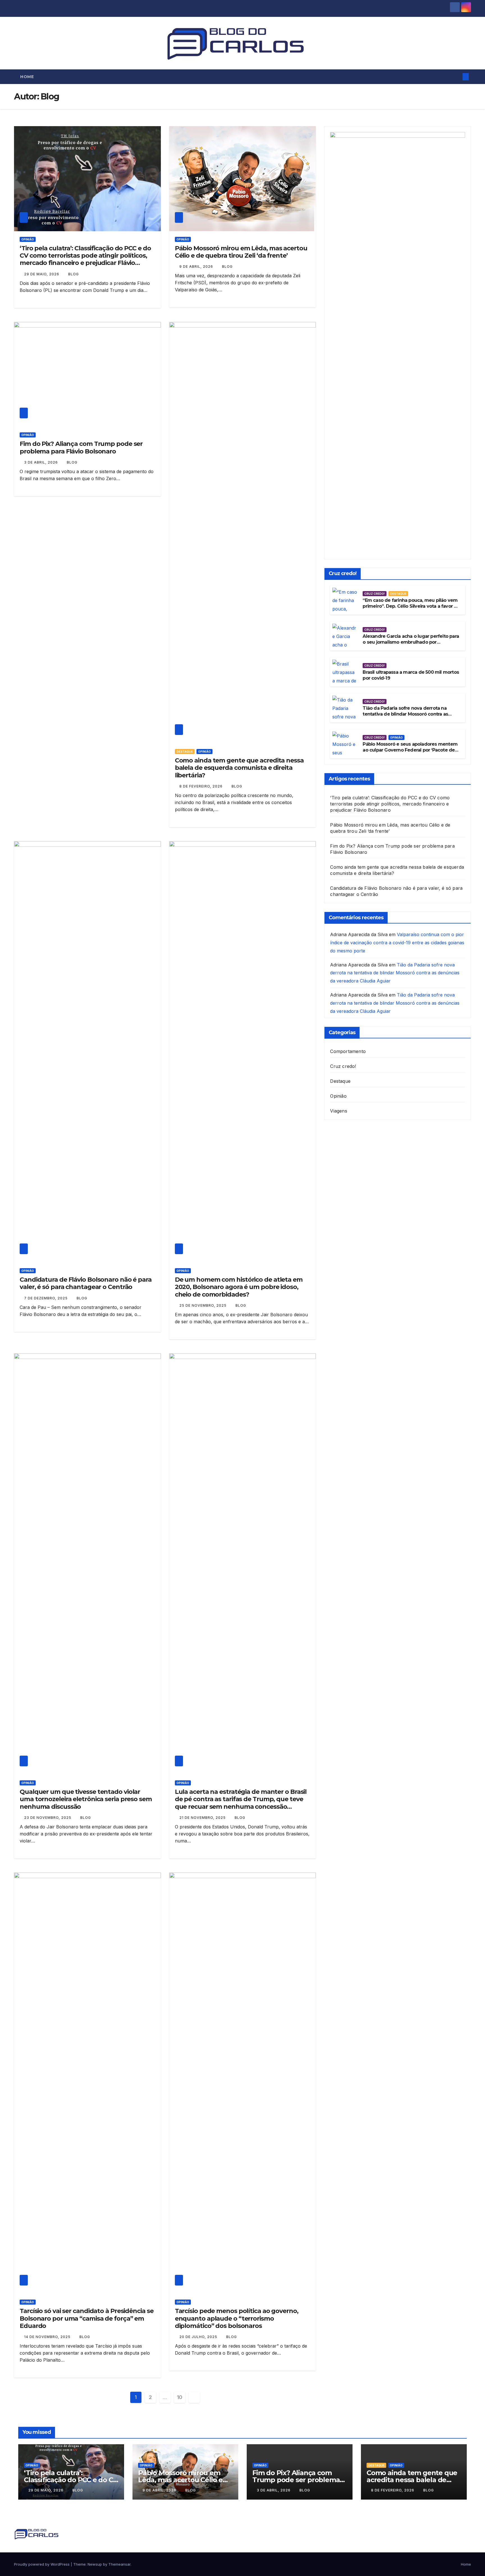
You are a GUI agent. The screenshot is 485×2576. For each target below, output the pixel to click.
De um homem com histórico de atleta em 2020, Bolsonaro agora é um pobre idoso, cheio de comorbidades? (239, 1287)
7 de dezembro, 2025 (46, 1298)
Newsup (95, 2564)
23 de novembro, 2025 (48, 1818)
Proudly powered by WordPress (42, 2564)
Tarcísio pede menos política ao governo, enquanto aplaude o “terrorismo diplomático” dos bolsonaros (237, 2318)
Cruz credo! (375, 594)
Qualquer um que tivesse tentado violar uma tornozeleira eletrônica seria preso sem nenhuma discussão (86, 1799)
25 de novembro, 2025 (203, 1305)
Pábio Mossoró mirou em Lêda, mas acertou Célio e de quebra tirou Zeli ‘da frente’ (241, 252)
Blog (74, 274)
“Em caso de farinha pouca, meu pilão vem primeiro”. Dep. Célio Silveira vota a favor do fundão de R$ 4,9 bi (411, 606)
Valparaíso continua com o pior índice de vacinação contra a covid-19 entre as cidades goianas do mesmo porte (397, 943)
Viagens (338, 1111)
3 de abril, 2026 (42, 462)
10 (180, 2397)
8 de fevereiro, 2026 (202, 786)
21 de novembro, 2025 (203, 1818)
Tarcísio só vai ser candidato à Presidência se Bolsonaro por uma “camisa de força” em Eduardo (86, 2318)
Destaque (185, 752)
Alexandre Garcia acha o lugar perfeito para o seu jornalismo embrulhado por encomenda (411, 642)
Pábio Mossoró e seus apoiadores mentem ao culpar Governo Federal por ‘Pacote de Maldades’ (410, 750)
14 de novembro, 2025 (48, 2337)
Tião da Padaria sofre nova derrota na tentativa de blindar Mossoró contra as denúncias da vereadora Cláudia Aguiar (406, 714)
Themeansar (119, 2564)
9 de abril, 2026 (197, 266)
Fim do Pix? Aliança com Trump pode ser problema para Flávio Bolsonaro (81, 447)
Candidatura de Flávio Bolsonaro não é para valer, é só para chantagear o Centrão (86, 1283)
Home (27, 77)
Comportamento (348, 1051)
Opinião (28, 239)
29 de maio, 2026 (42, 274)
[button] (456, 77)
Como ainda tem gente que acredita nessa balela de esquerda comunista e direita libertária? (239, 768)
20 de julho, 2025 (199, 2337)
